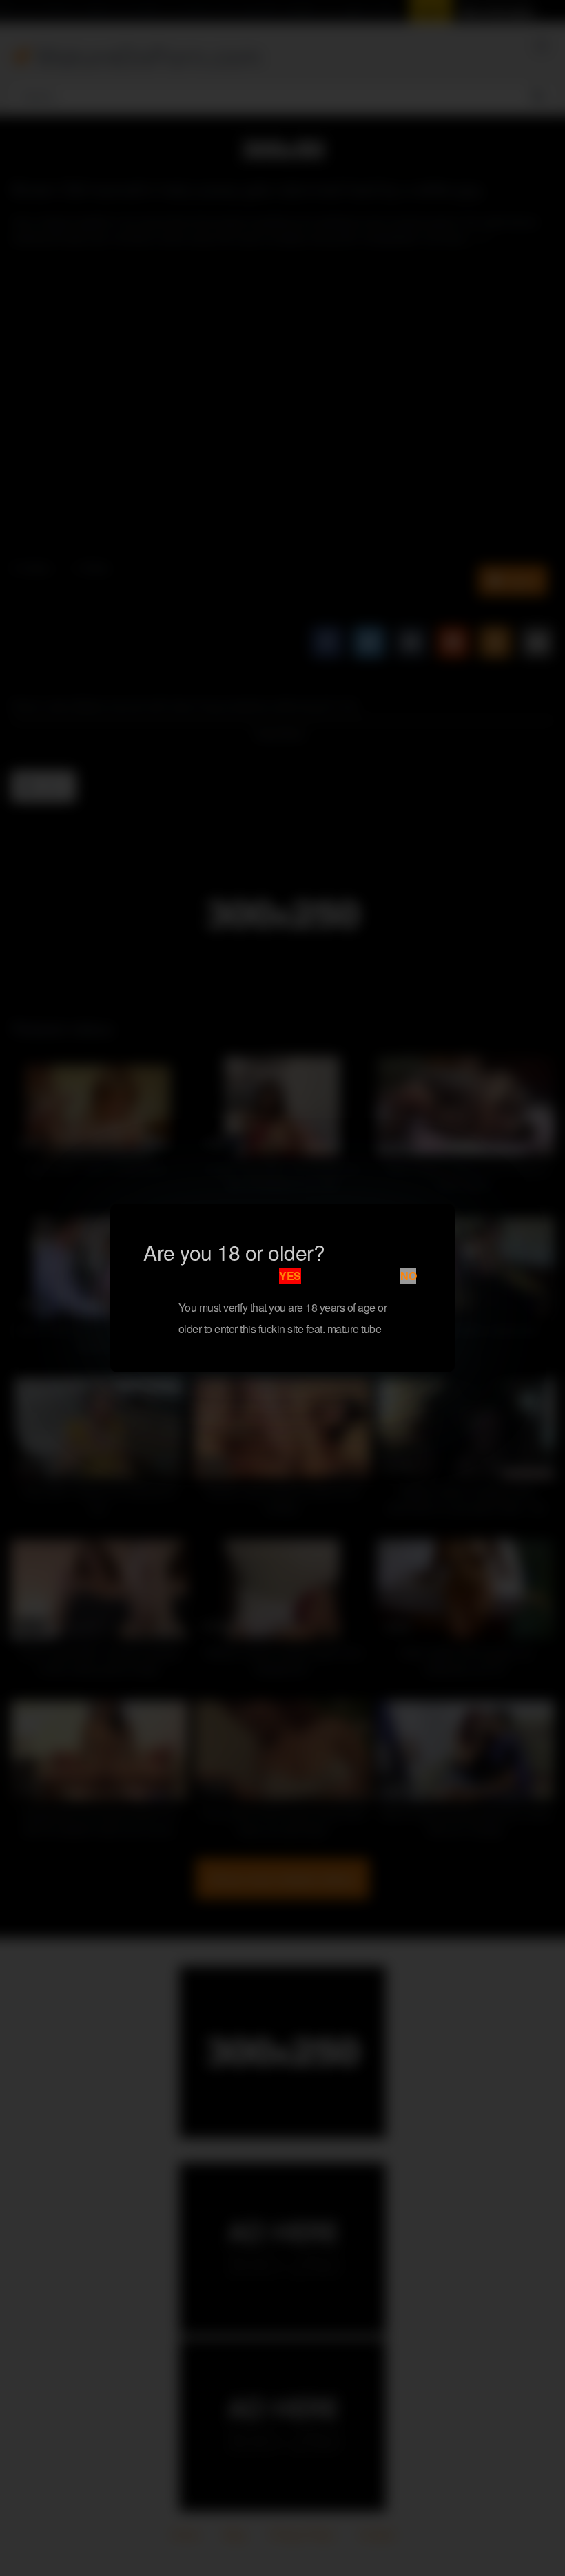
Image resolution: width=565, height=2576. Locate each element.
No (408, 1276)
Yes (290, 1276)
